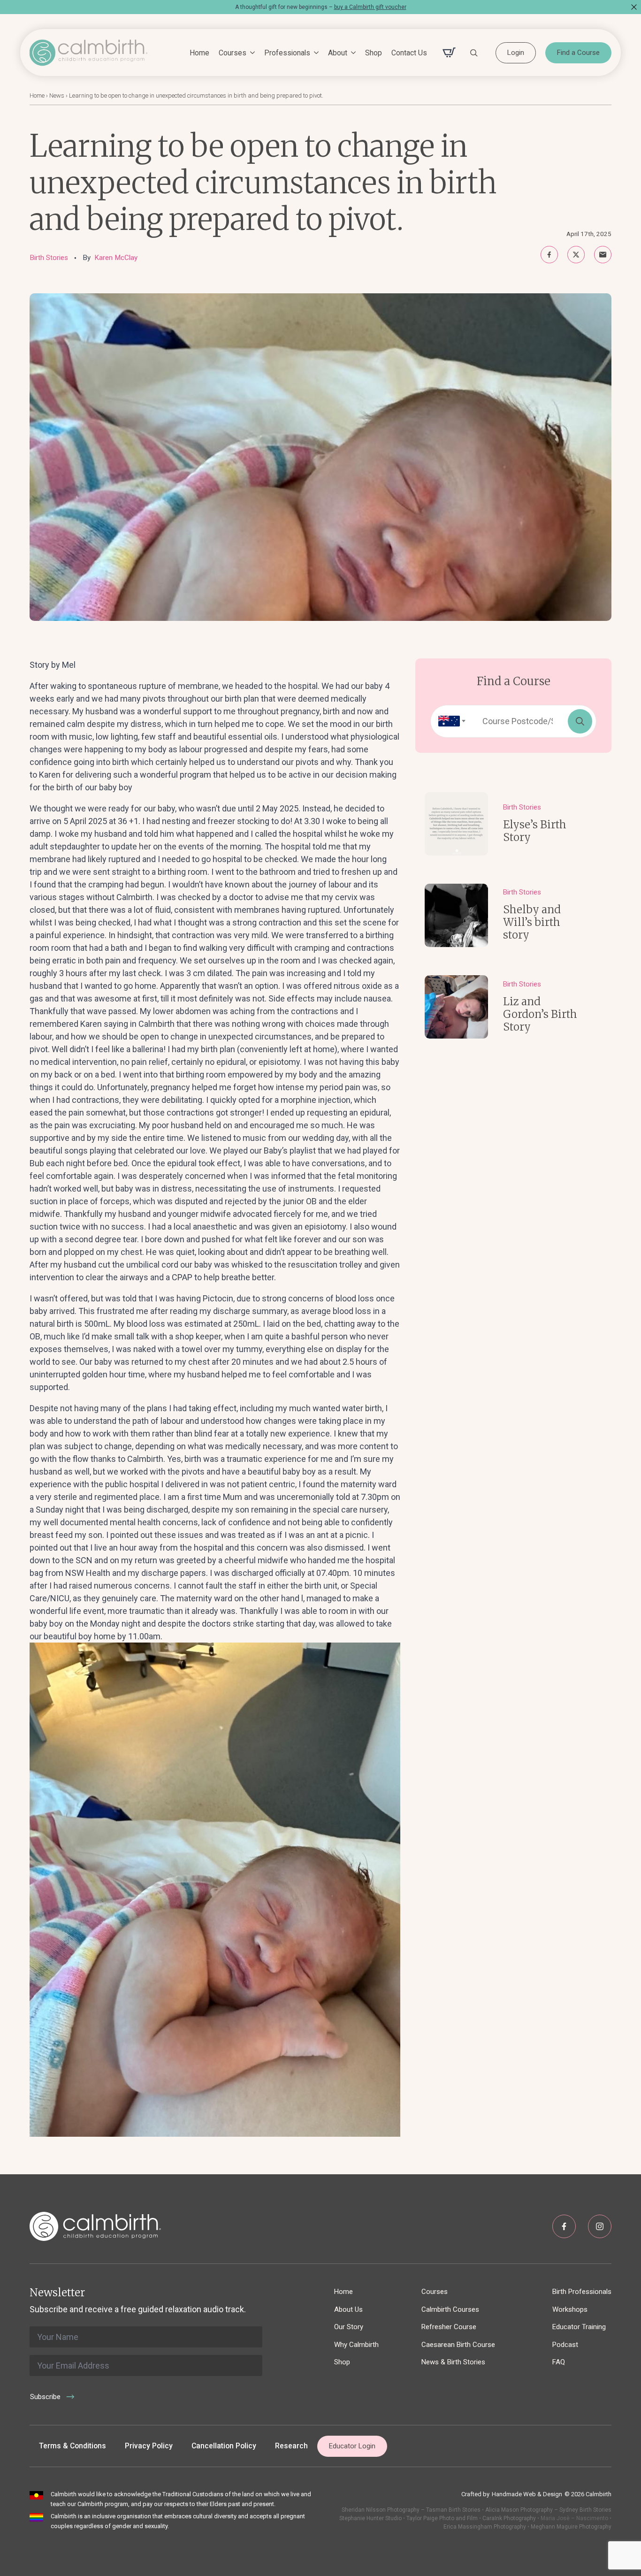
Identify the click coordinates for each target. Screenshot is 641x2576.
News (57, 96)
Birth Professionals (582, 2292)
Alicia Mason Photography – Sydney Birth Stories (548, 2510)
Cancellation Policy (224, 2446)
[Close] (634, 7)
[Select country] (449, 721)
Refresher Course (449, 2327)
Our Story (349, 2327)
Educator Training (579, 2327)
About (338, 53)
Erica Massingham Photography (485, 2527)
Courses (233, 53)
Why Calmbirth (356, 2345)
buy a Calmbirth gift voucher (370, 7)
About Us (348, 2309)
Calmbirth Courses (450, 2309)
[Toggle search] (474, 53)
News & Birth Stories (453, 2362)
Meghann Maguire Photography (571, 2527)
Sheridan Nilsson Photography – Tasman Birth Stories (411, 2510)
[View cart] (449, 53)
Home (199, 53)
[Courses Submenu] (251, 53)
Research (291, 2446)
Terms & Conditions (72, 2446)
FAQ (559, 2362)
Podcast (565, 2345)
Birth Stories (49, 258)
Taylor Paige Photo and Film (441, 2518)
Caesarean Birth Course (458, 2345)
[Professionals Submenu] (314, 53)
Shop (374, 53)
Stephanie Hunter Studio (370, 2518)
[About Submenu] (351, 53)
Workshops (570, 2309)
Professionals (287, 53)
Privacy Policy (149, 2446)
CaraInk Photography (509, 2518)
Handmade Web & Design (527, 2494)
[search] (580, 721)
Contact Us (409, 53)
